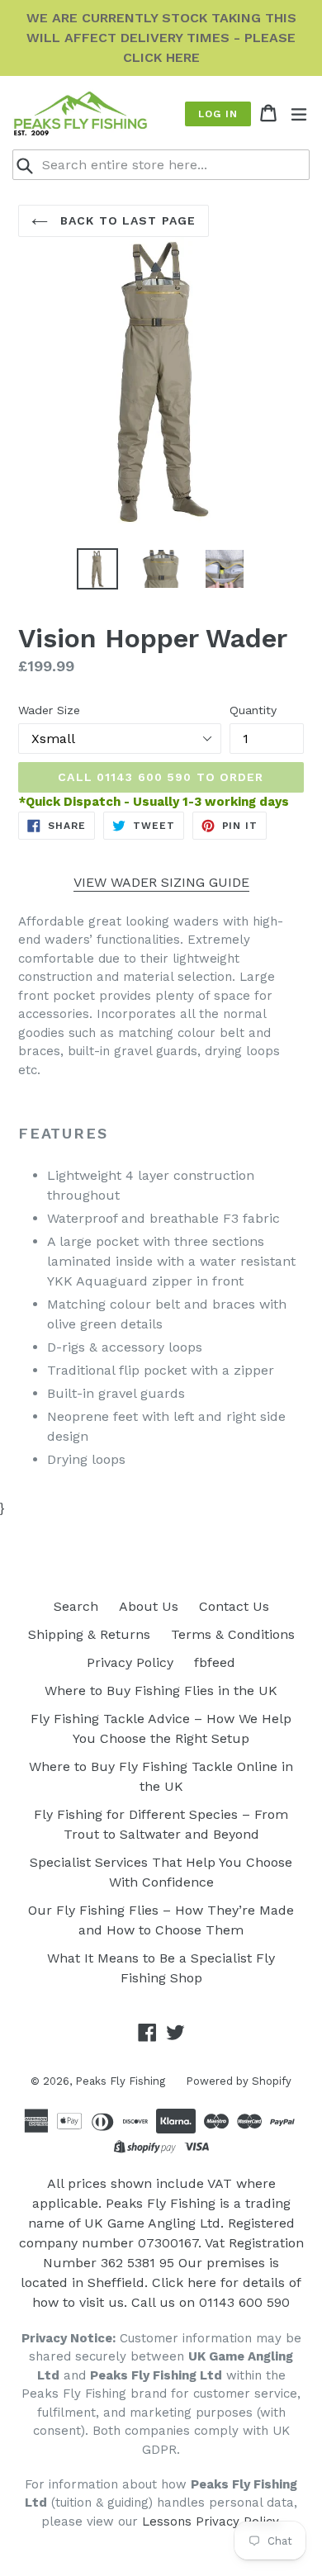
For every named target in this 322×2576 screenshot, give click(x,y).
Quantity (253, 710)
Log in (218, 114)
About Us (149, 1606)
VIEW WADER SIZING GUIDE (161, 882)
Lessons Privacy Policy (210, 2522)
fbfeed (215, 1662)
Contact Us (234, 1606)
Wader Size (49, 710)
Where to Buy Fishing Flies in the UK (161, 1690)
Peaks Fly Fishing (120, 2081)
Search (76, 1606)
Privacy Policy (130, 1662)
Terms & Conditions (233, 1634)
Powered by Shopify (239, 2081)
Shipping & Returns (89, 1634)
